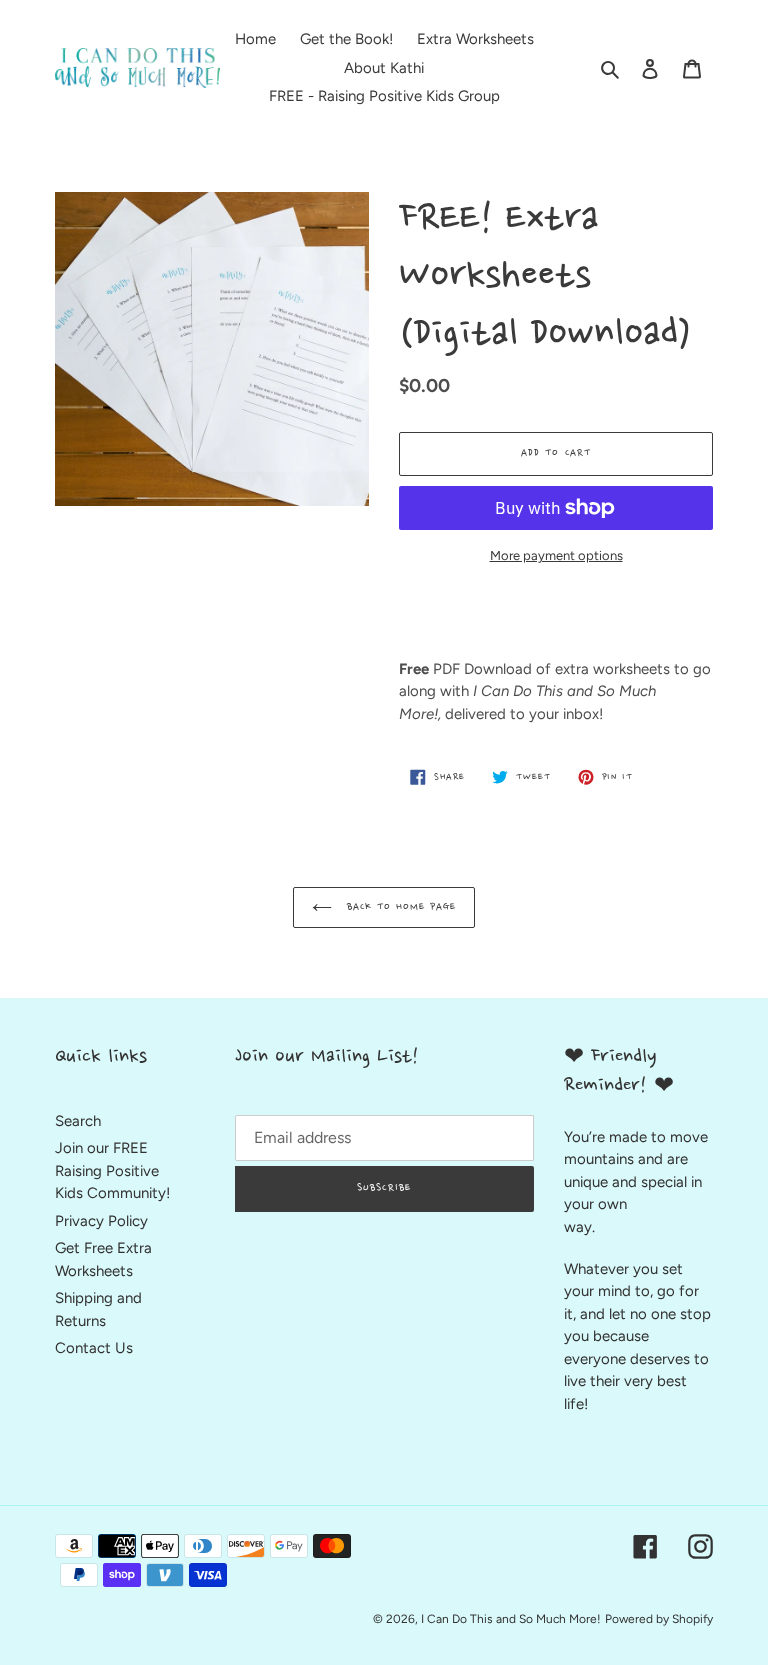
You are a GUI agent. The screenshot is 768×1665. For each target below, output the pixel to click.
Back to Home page (399, 907)
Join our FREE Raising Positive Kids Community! (112, 1170)
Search (78, 1121)
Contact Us (94, 1348)
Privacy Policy (101, 1221)
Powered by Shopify (659, 1619)
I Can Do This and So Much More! (511, 1619)
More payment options (556, 555)
